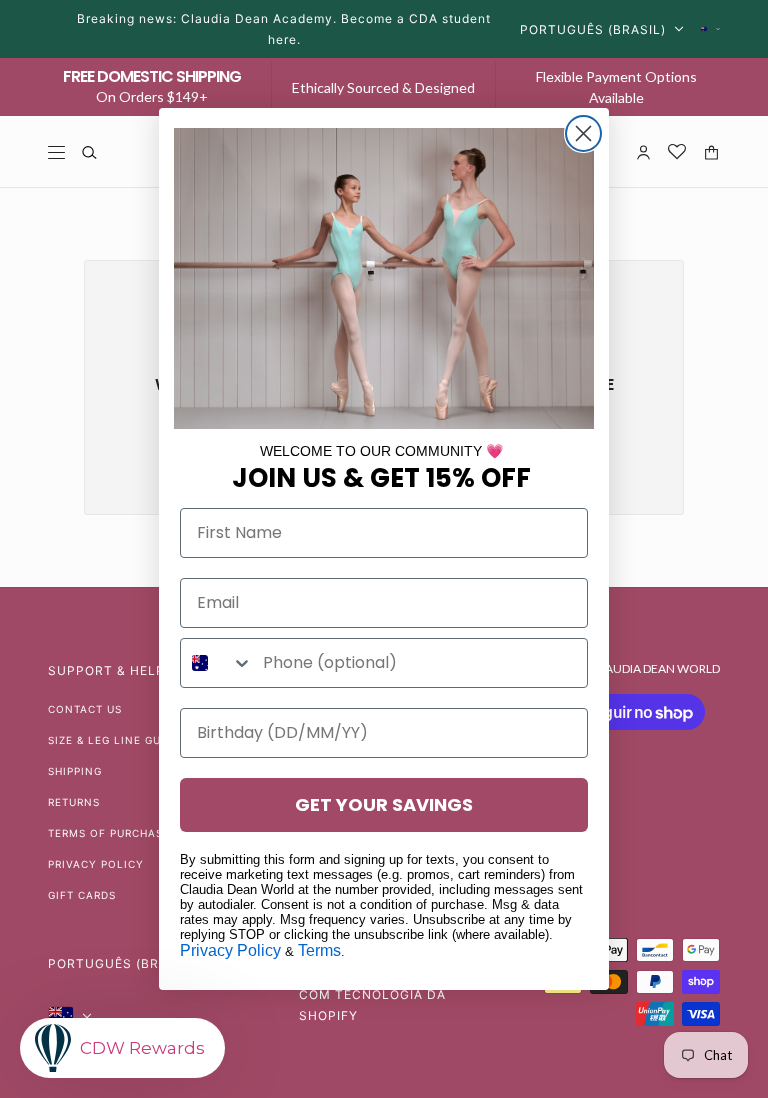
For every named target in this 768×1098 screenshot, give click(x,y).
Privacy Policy (230, 950)
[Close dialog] (583, 133)
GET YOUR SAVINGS (384, 804)
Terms (319, 950)
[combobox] (217, 663)
